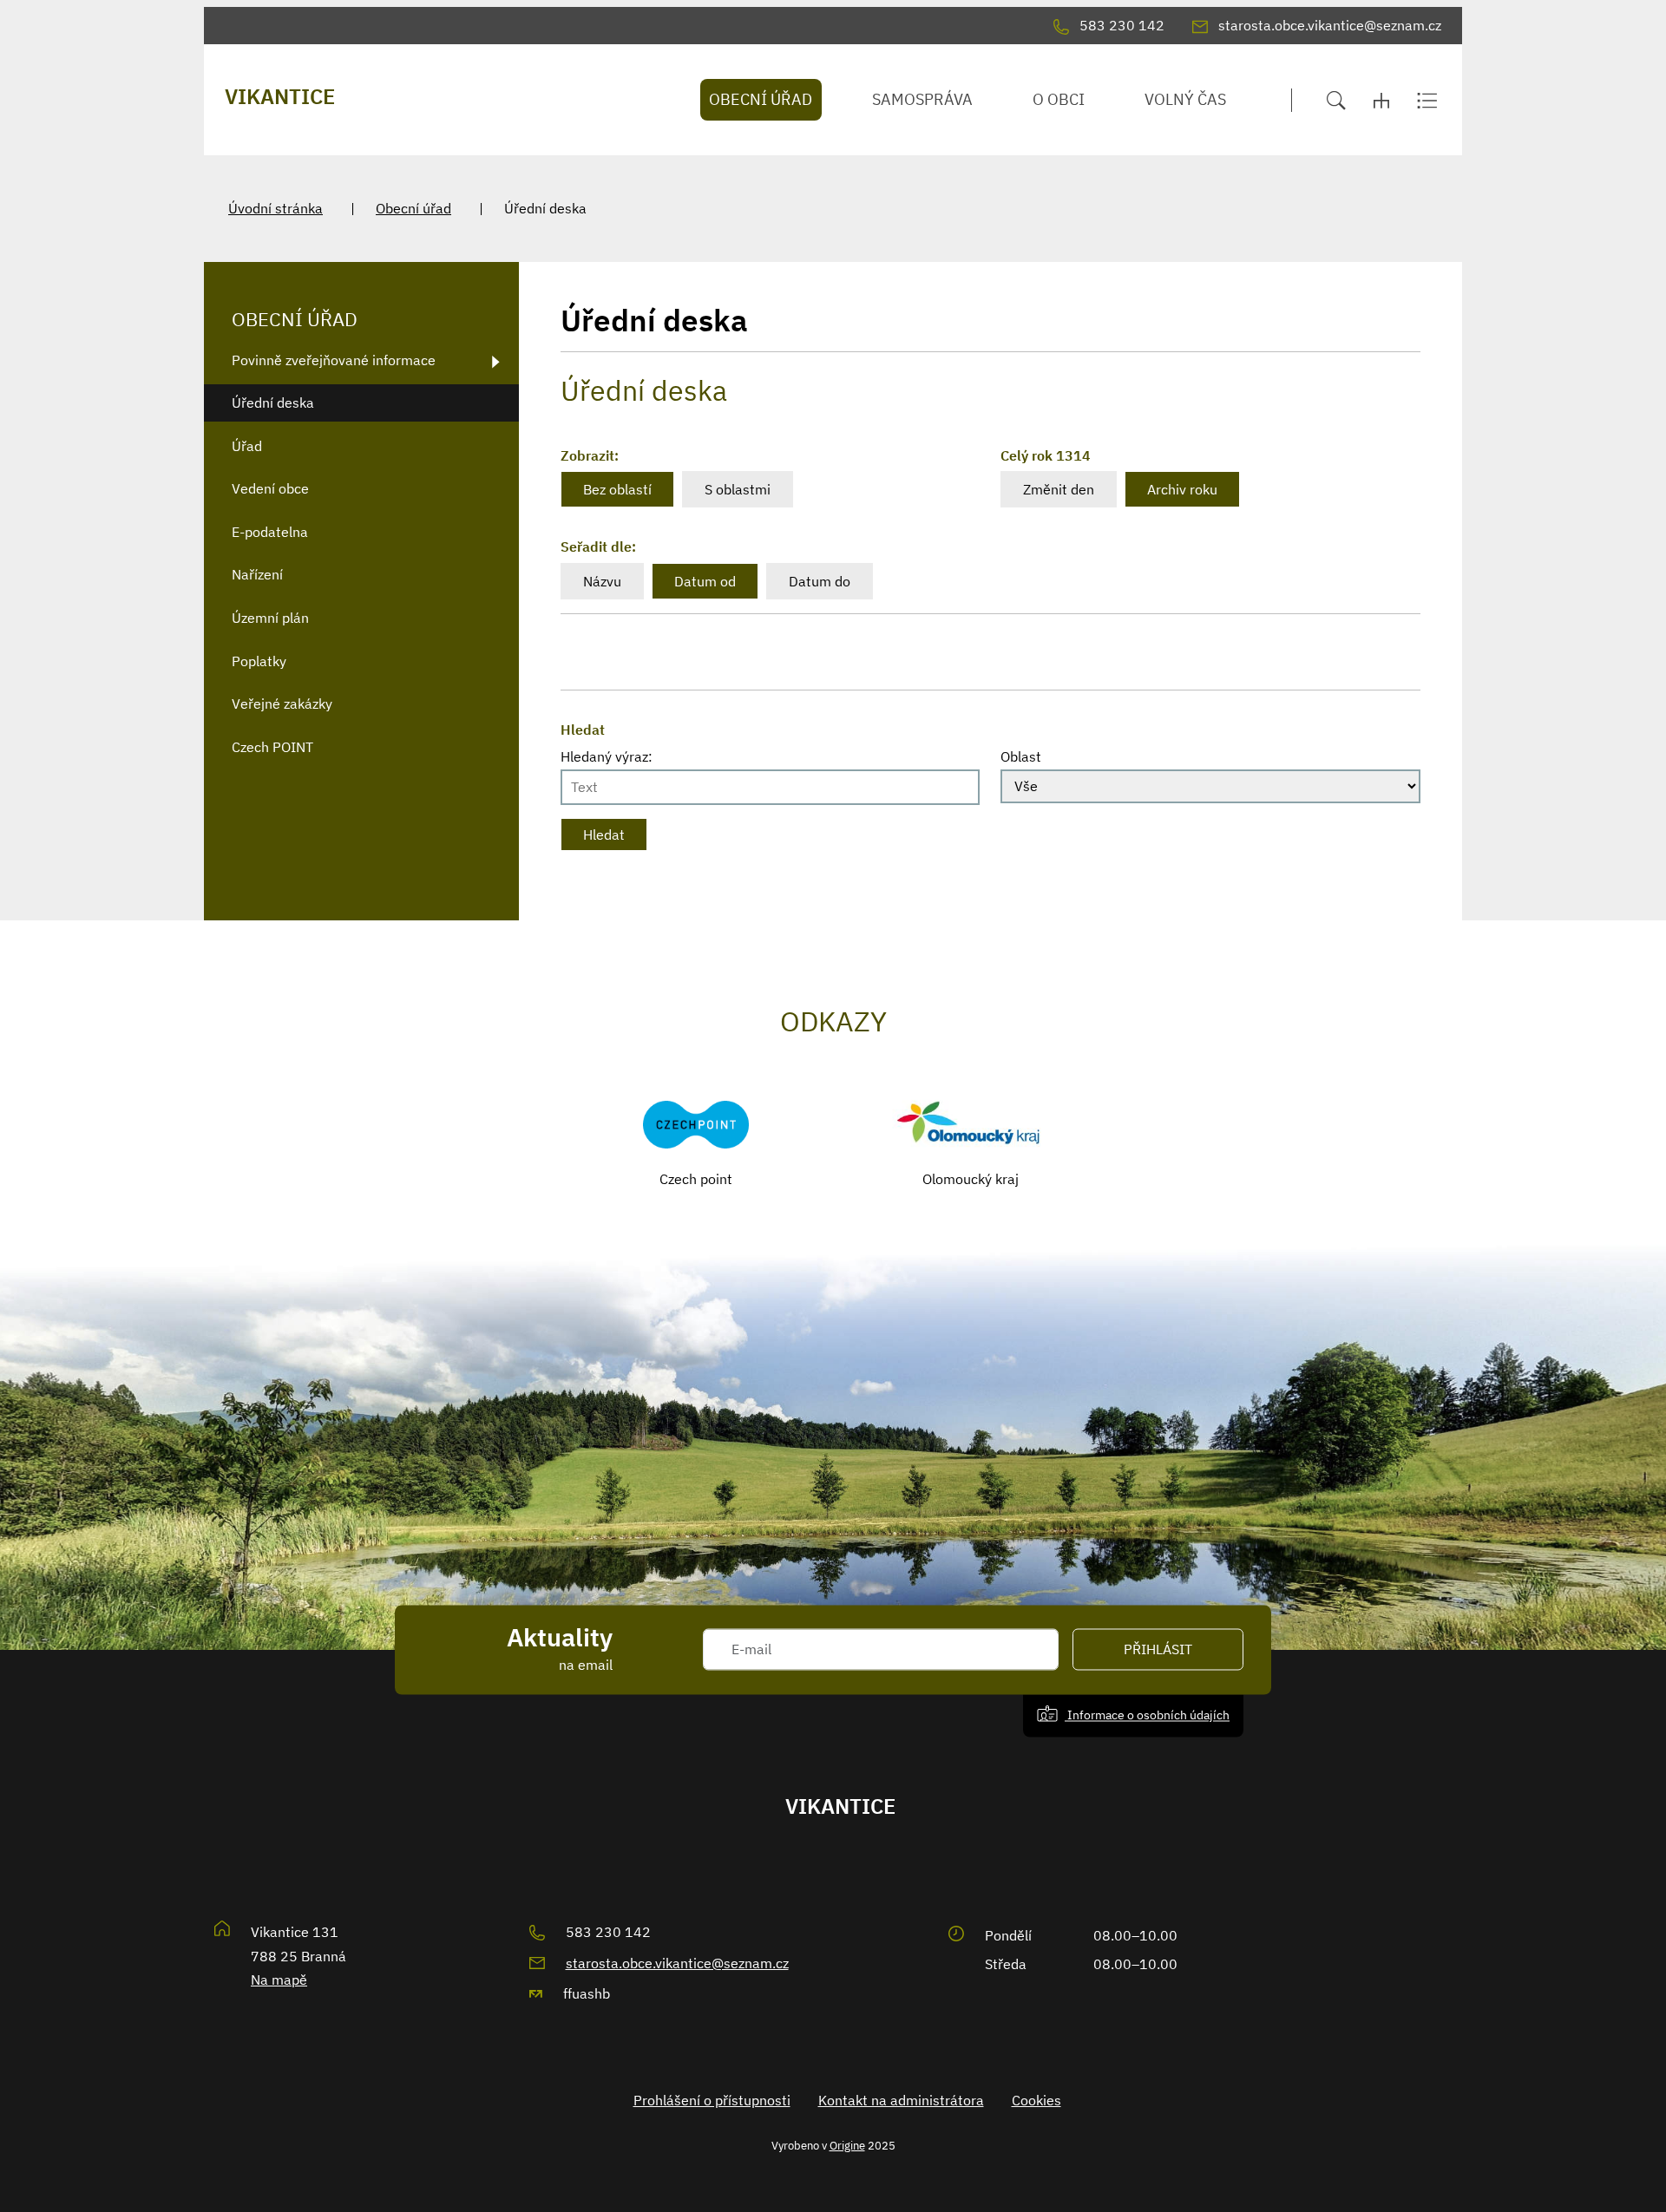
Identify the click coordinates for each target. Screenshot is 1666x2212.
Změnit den (1059, 489)
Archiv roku (1182, 489)
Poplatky (259, 661)
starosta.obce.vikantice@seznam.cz (677, 1963)
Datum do (820, 581)
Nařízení (257, 574)
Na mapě (279, 1980)
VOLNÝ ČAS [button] (1185, 99)
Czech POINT (272, 747)
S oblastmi (738, 489)
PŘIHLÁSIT (1158, 1650)
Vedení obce (270, 488)
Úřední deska (273, 402)
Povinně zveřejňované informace (334, 360)
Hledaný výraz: (607, 756)
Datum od (705, 581)
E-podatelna (270, 532)
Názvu (602, 581)
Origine (847, 2145)
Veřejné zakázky (282, 704)
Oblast (1021, 756)
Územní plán (270, 618)
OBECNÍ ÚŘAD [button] (761, 99)
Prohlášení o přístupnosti (712, 2100)
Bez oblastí (617, 489)
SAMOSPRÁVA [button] (922, 99)
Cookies (1036, 2100)
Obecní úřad (413, 208)
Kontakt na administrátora (901, 2100)
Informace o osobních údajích (1147, 1715)
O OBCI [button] (1059, 99)
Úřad (247, 446)
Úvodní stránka (275, 208)
